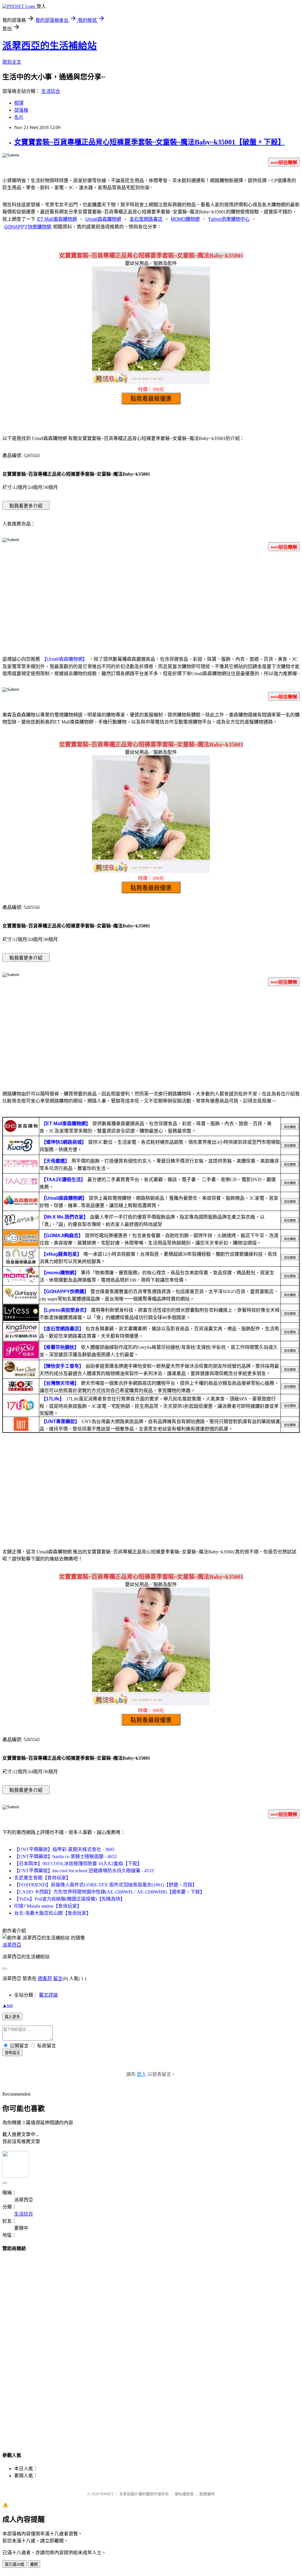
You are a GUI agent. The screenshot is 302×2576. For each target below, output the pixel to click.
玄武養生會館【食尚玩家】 (42, 1878)
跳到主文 (12, 62)
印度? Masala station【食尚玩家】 (48, 1906)
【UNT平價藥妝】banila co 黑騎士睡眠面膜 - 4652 (65, 1856)
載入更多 (12, 2017)
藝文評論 (48, 1995)
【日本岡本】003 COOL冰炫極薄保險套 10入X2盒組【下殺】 (78, 1864)
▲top (8, 2005)
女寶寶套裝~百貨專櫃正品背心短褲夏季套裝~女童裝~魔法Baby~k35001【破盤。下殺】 (150, 142)
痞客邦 (45, 1978)
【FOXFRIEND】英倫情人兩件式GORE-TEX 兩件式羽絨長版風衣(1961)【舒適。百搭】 (106, 1885)
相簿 (19, 103)
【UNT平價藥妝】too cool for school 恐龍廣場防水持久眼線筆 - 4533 (84, 1871)
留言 (58, 1978)
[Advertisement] (151, 602)
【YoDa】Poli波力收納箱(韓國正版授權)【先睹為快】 (70, 1899)
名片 (19, 117)
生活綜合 (51, 91)
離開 (34, 2564)
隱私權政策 (184, 2494)
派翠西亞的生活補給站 (50, 46)
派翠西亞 (12, 1945)
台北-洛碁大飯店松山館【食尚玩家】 (53, 1913)
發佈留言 (12, 2053)
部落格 (21, 110)
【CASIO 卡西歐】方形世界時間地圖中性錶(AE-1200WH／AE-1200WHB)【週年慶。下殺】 (109, 1892)
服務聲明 (207, 2494)
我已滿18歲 (14, 2564)
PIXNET (107, 2494)
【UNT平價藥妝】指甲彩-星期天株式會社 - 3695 (64, 1849)
